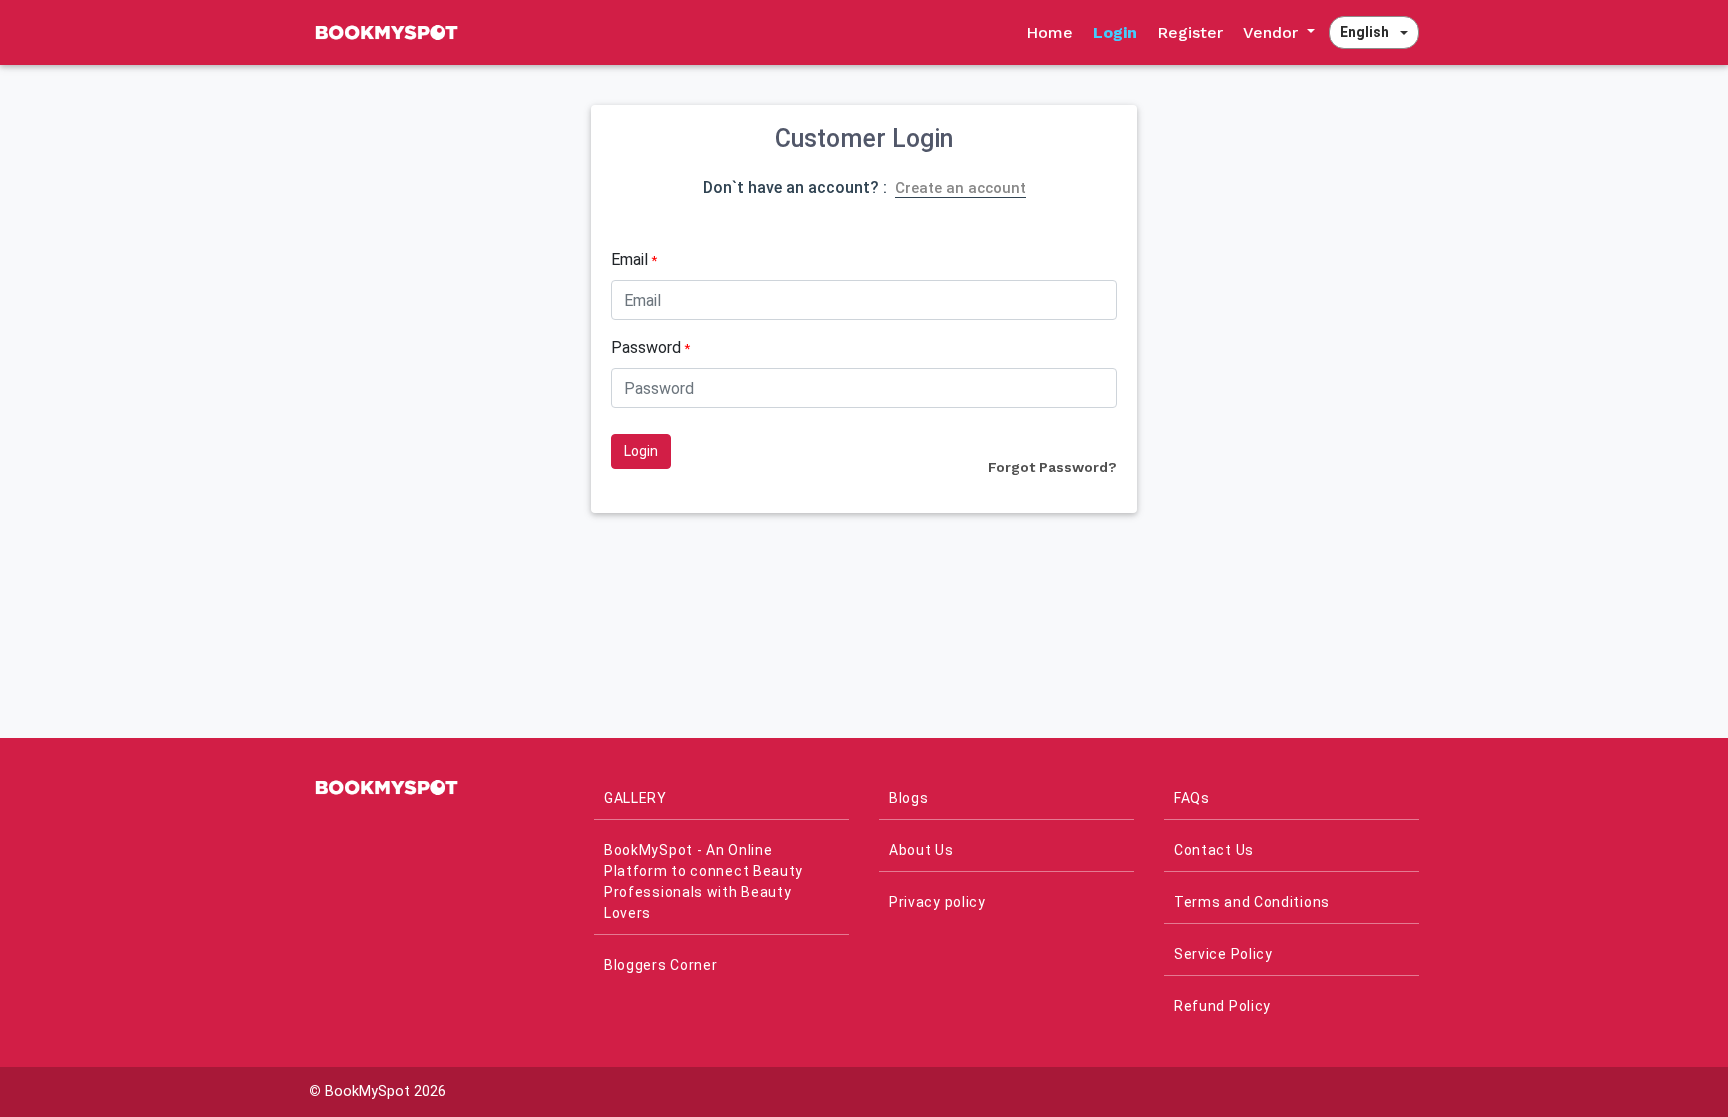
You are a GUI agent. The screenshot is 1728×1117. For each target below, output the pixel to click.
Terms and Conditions (1252, 902)
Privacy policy (937, 902)
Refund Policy (1222, 1006)
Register (1190, 32)
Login (1115, 32)
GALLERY (635, 798)
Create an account (960, 188)
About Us (921, 850)
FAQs (1192, 798)
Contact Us (1214, 850)
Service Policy (1223, 954)
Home (1049, 32)
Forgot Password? (1052, 467)
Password (650, 347)
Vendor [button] (1273, 32)
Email (634, 259)
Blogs (909, 798)
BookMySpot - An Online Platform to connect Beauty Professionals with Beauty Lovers (703, 881)
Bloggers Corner (661, 965)
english (1364, 32)
